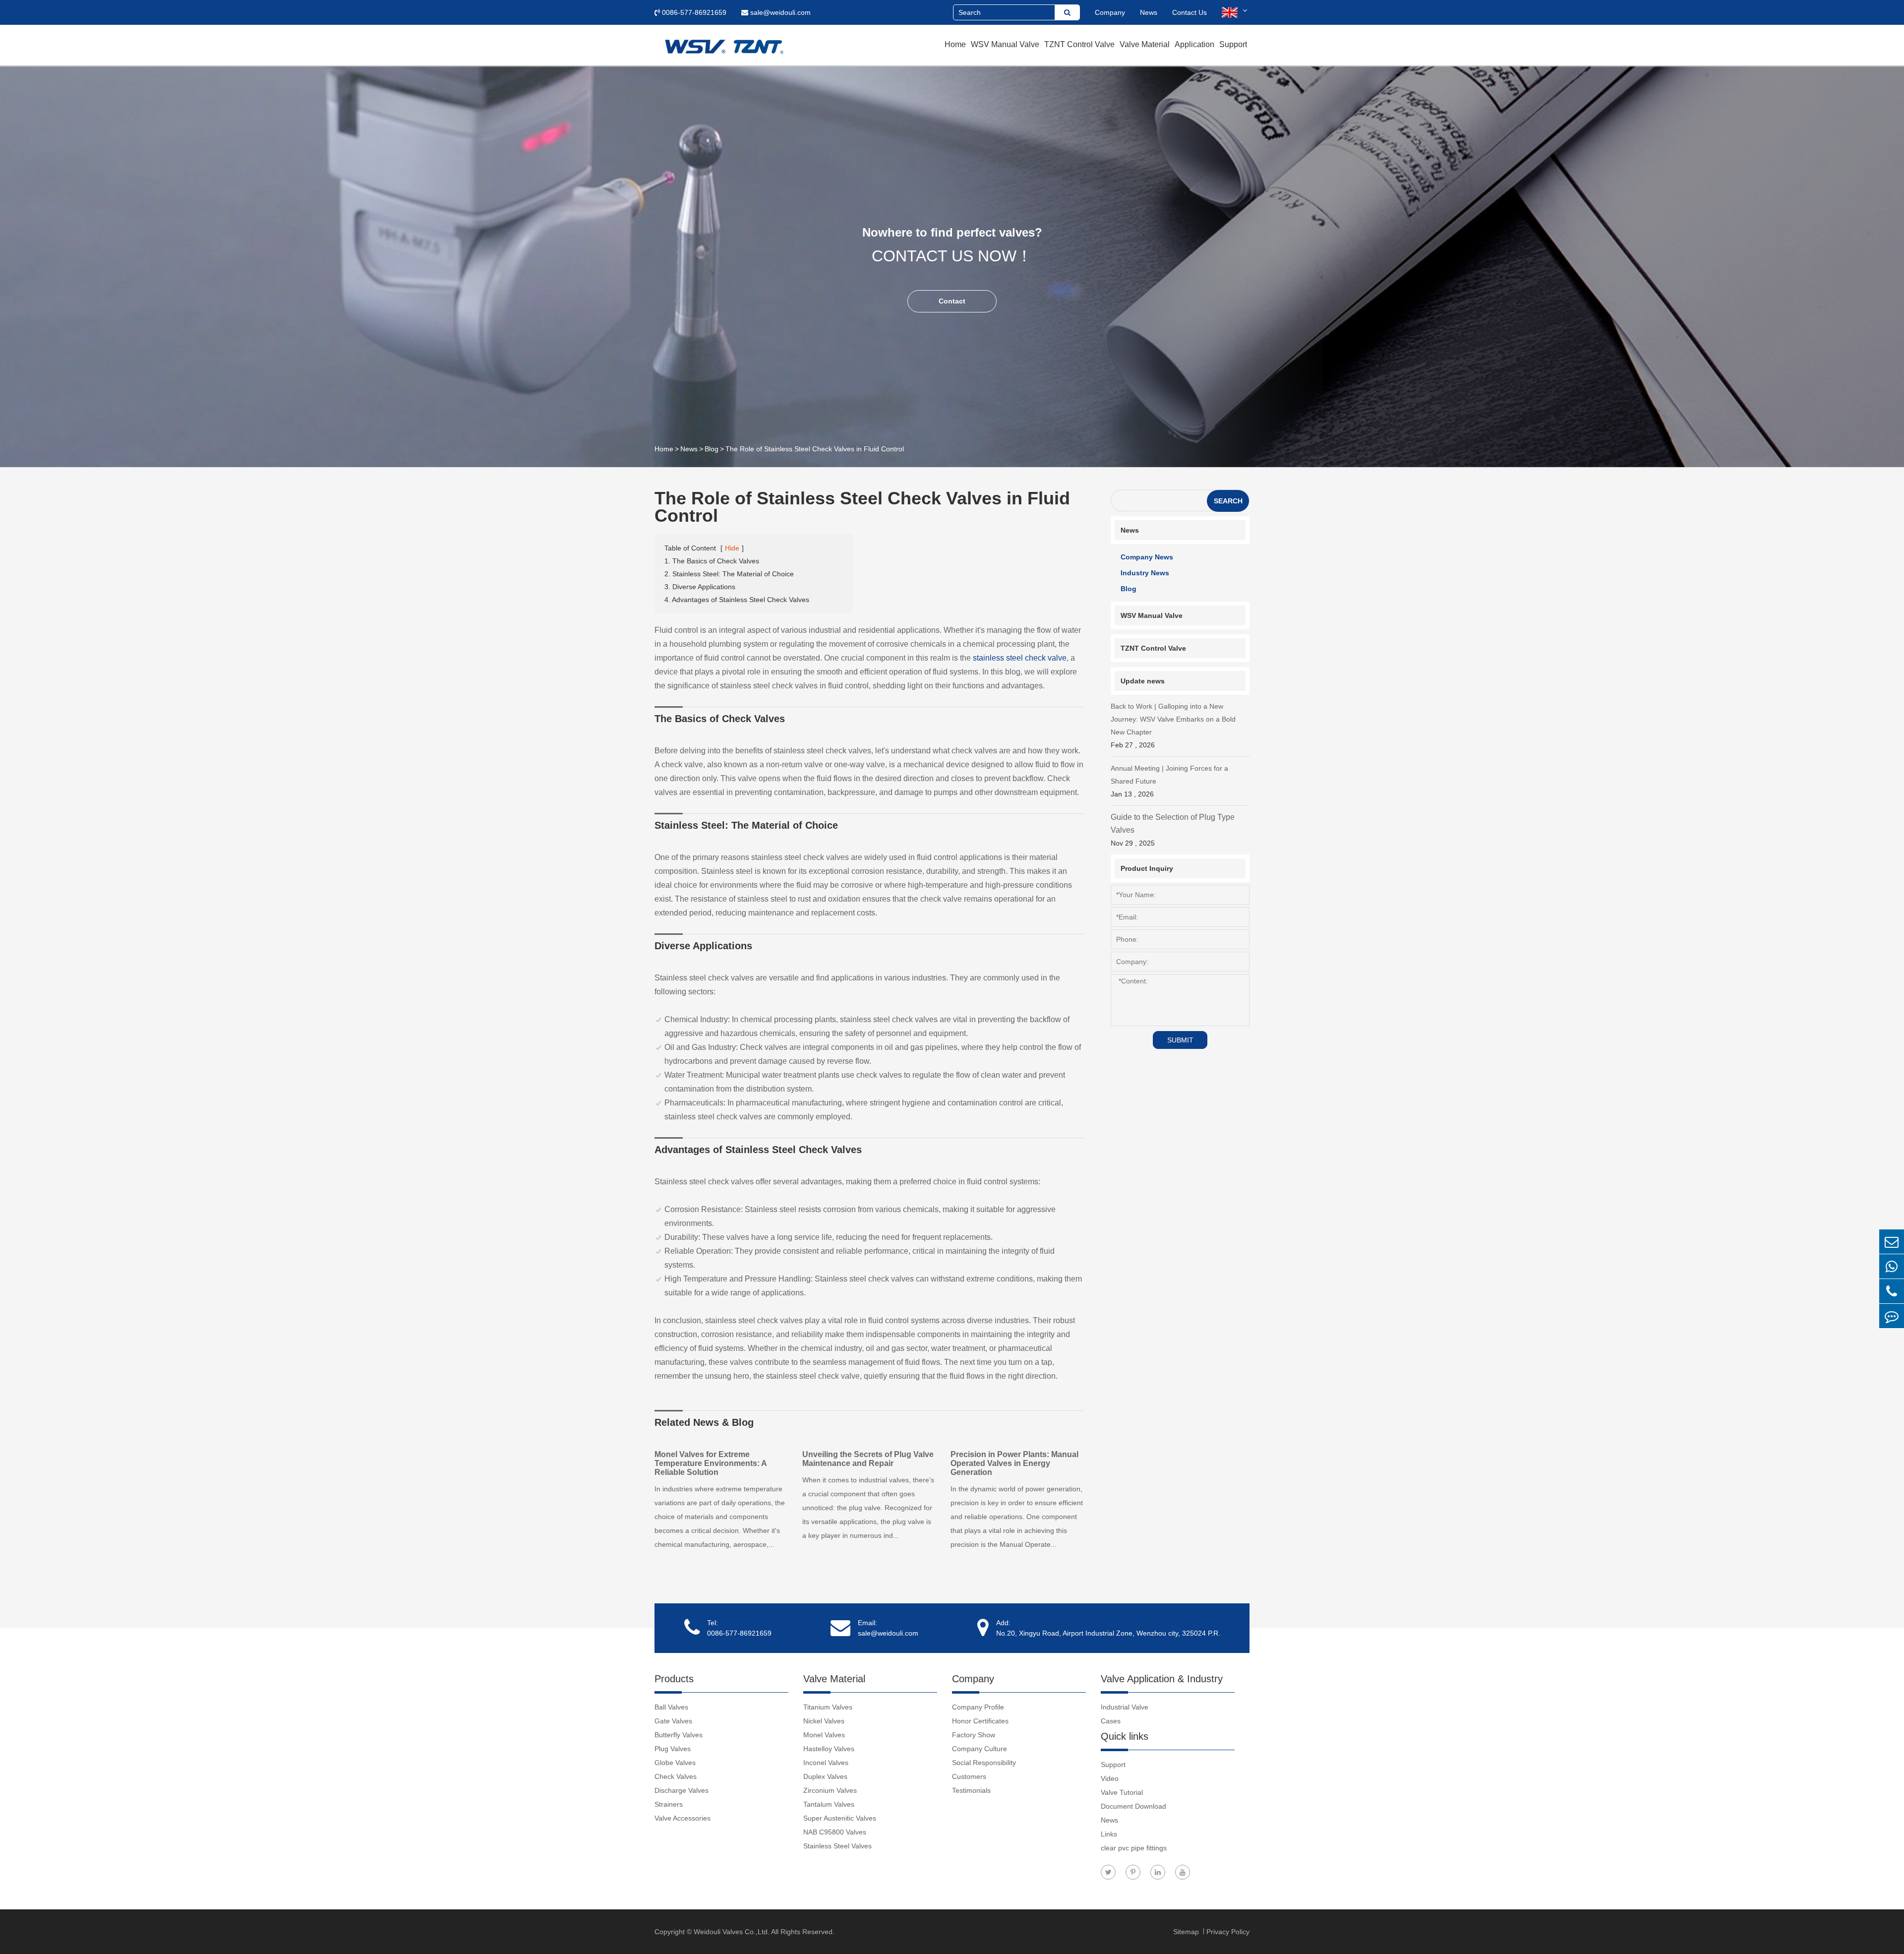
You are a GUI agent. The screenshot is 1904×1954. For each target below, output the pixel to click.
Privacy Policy (1228, 1932)
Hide (732, 548)
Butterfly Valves (679, 1735)
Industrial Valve (1125, 1707)
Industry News (1145, 573)
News (1149, 12)
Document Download (1133, 1806)
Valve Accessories (683, 1818)
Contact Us (1190, 12)
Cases (1111, 1721)
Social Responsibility (984, 1763)
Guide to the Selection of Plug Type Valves (1173, 830)
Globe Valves (675, 1763)
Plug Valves (673, 1749)
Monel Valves (824, 1735)
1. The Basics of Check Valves (712, 561)
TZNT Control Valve (1079, 44)
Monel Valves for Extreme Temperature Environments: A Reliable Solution (711, 1463)
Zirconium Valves (830, 1790)
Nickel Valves (824, 1721)
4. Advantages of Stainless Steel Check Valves (737, 600)
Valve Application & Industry (1162, 1679)
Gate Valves (673, 1721)
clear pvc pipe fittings (1134, 1848)
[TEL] (1892, 1291)
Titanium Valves (828, 1707)
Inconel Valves (826, 1763)
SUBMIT (1180, 1040)
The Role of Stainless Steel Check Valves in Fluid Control (815, 449)
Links (1109, 1834)
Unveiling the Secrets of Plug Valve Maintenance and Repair (868, 1459)
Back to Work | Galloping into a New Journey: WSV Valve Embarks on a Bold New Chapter (1173, 726)
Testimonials (971, 1790)
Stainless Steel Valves (837, 1846)
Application (1194, 44)
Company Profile (978, 1707)
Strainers (669, 1804)
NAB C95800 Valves (835, 1832)
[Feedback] (1892, 1316)
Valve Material (1145, 44)
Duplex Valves (825, 1776)
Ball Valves (671, 1707)
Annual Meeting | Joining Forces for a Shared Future (1169, 781)
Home (955, 44)
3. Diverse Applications (700, 587)
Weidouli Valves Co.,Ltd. (732, 1932)
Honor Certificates (980, 1721)
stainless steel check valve (1020, 658)
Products (674, 1679)
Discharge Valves (682, 1790)
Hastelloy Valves (829, 1749)
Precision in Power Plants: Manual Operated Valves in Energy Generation (1014, 1463)
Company (1110, 12)
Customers (969, 1776)
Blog (712, 449)
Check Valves (676, 1776)
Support (1233, 44)
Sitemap (1187, 1932)
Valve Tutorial (1122, 1792)
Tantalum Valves (829, 1804)
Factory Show (974, 1735)
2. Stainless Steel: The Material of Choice (729, 574)
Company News (1147, 557)
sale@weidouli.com (779, 12)
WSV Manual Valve (1005, 44)
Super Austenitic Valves (840, 1818)
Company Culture (980, 1749)
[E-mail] (1892, 1242)
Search (1228, 501)
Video (1110, 1778)
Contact (952, 301)
